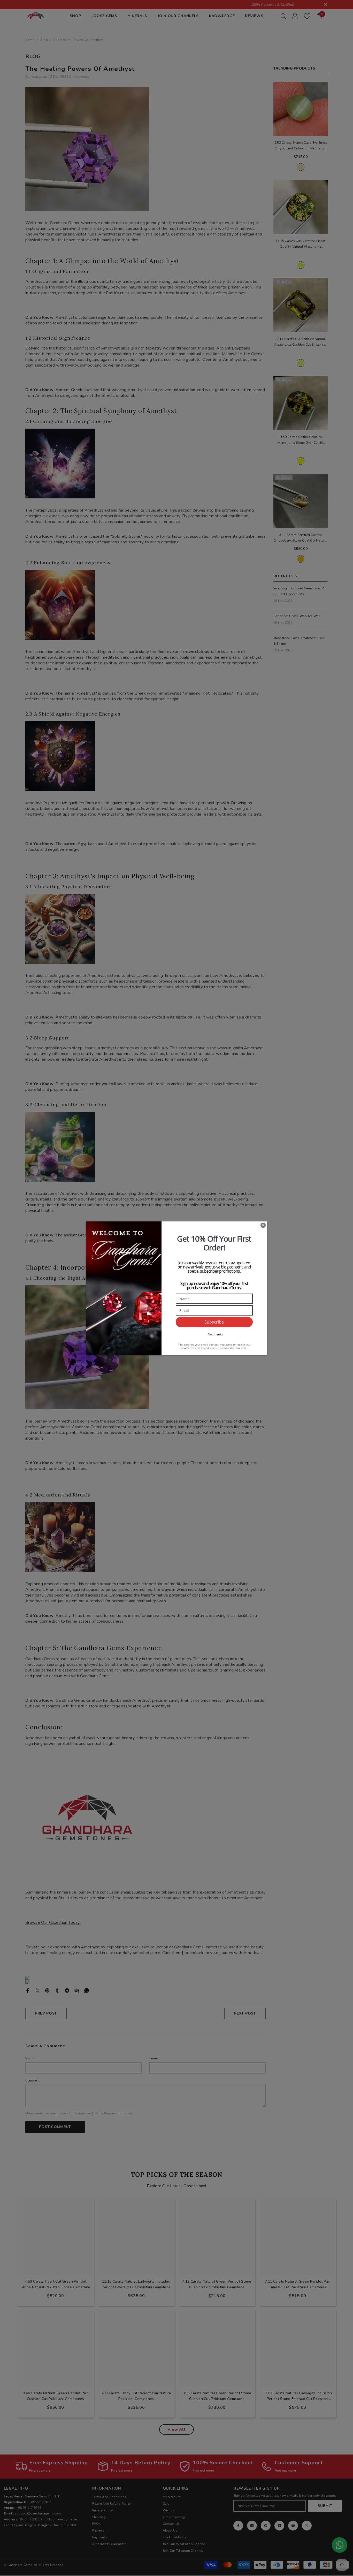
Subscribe (214, 1322)
